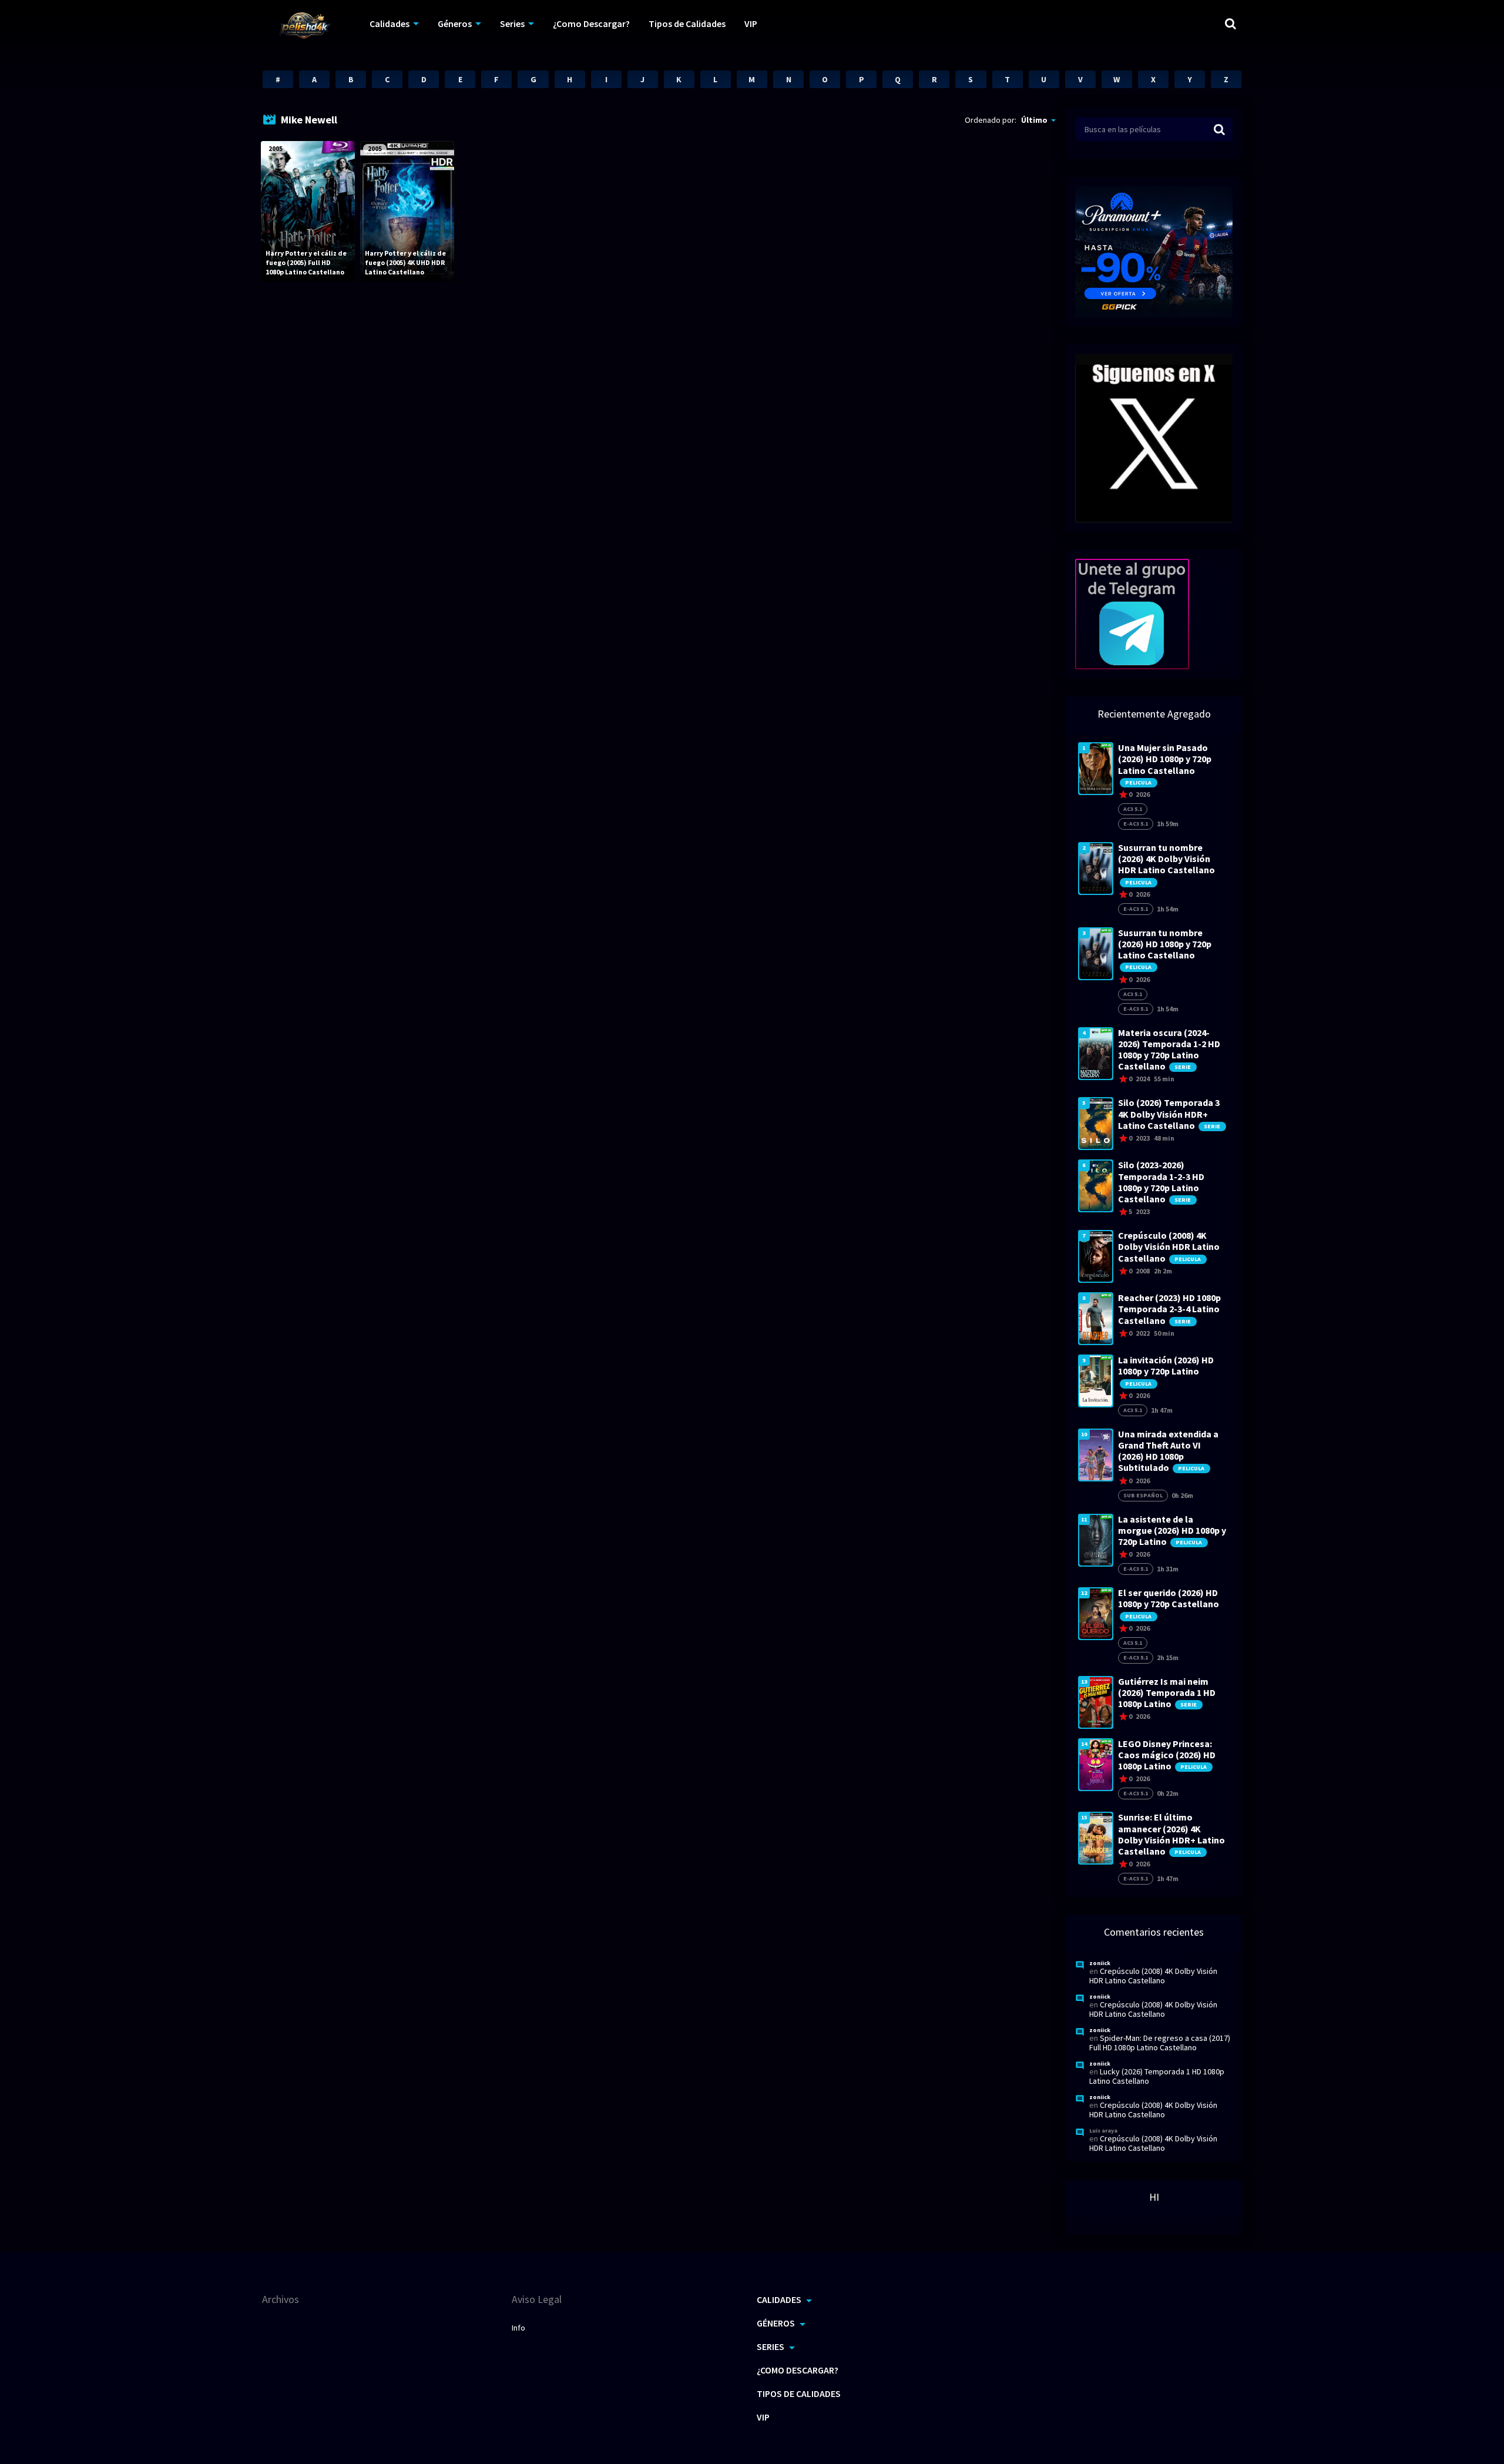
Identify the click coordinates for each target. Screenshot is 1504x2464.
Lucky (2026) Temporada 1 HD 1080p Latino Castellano (1157, 2076)
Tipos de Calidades (687, 24)
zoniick (1100, 1963)
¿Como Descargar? (591, 24)
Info (518, 2328)
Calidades (390, 24)
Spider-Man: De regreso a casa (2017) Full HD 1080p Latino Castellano (1160, 2043)
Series (512, 24)
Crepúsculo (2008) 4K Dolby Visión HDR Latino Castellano (1153, 1976)
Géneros (455, 24)
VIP (751, 24)
